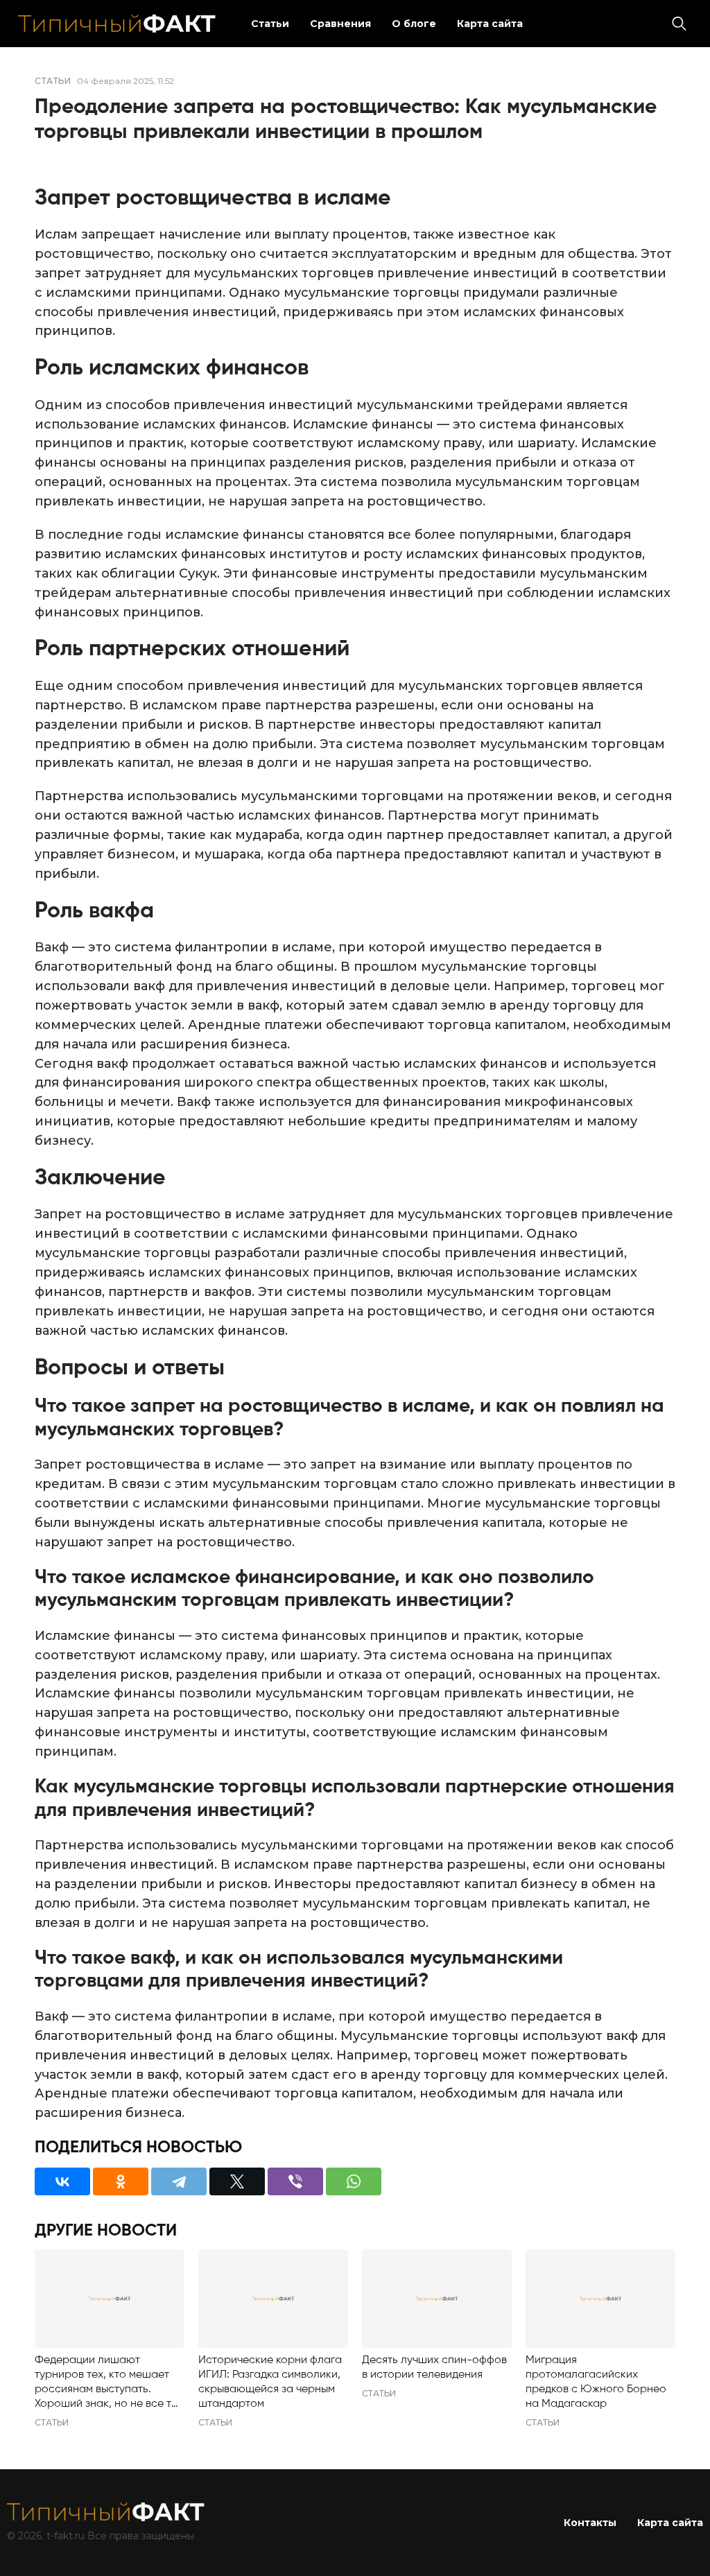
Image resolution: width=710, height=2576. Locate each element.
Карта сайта (490, 24)
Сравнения (340, 24)
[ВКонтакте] (62, 2181)
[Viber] (295, 2181)
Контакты (590, 2523)
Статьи (270, 24)
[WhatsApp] (354, 2181)
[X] (237, 2181)
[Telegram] (179, 2181)
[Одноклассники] (121, 2181)
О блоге (414, 24)
